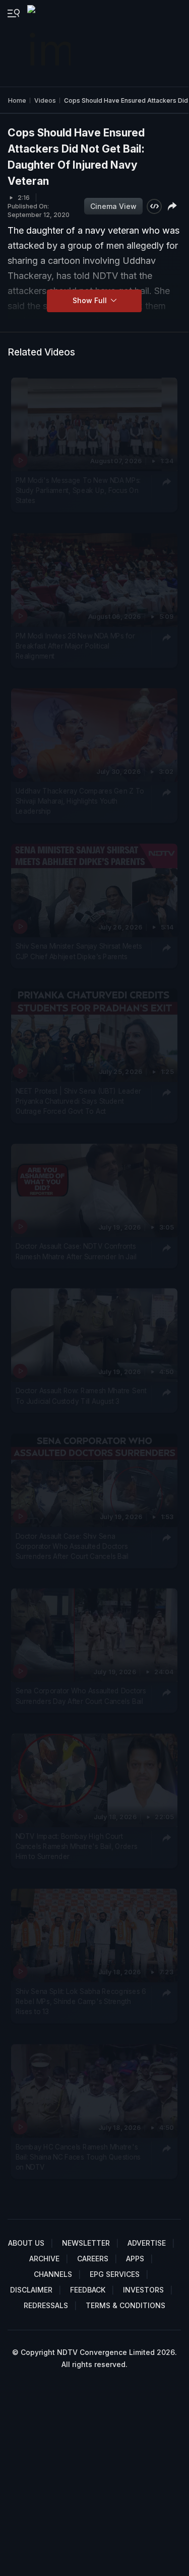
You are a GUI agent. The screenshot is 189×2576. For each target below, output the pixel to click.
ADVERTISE (147, 2243)
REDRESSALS (46, 2305)
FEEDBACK (88, 2290)
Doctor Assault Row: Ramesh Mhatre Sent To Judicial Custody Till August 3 (81, 1396)
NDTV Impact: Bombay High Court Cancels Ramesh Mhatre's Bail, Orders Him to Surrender (77, 1846)
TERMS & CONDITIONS (125, 2305)
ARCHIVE (44, 2259)
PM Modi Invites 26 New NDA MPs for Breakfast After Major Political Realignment (75, 646)
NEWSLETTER (86, 2243)
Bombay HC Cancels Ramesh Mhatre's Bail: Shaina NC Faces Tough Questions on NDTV (78, 2157)
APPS (135, 2259)
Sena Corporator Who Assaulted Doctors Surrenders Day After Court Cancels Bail (81, 1696)
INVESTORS (143, 2290)
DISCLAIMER (31, 2290)
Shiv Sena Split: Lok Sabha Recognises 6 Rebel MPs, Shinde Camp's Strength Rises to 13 (81, 2001)
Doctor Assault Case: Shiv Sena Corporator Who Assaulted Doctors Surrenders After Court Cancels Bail (72, 1546)
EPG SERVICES (115, 2274)
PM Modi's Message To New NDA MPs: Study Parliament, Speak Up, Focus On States (78, 490)
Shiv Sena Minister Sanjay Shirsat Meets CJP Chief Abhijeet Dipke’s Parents (79, 951)
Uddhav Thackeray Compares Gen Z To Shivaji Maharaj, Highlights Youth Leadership (80, 801)
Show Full (91, 300)
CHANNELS (53, 2274)
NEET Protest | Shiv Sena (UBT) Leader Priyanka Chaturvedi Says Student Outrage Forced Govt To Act (79, 1101)
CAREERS (93, 2259)
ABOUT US (26, 2243)
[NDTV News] (50, 43)
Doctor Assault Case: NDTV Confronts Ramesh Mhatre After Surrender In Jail (76, 1251)
